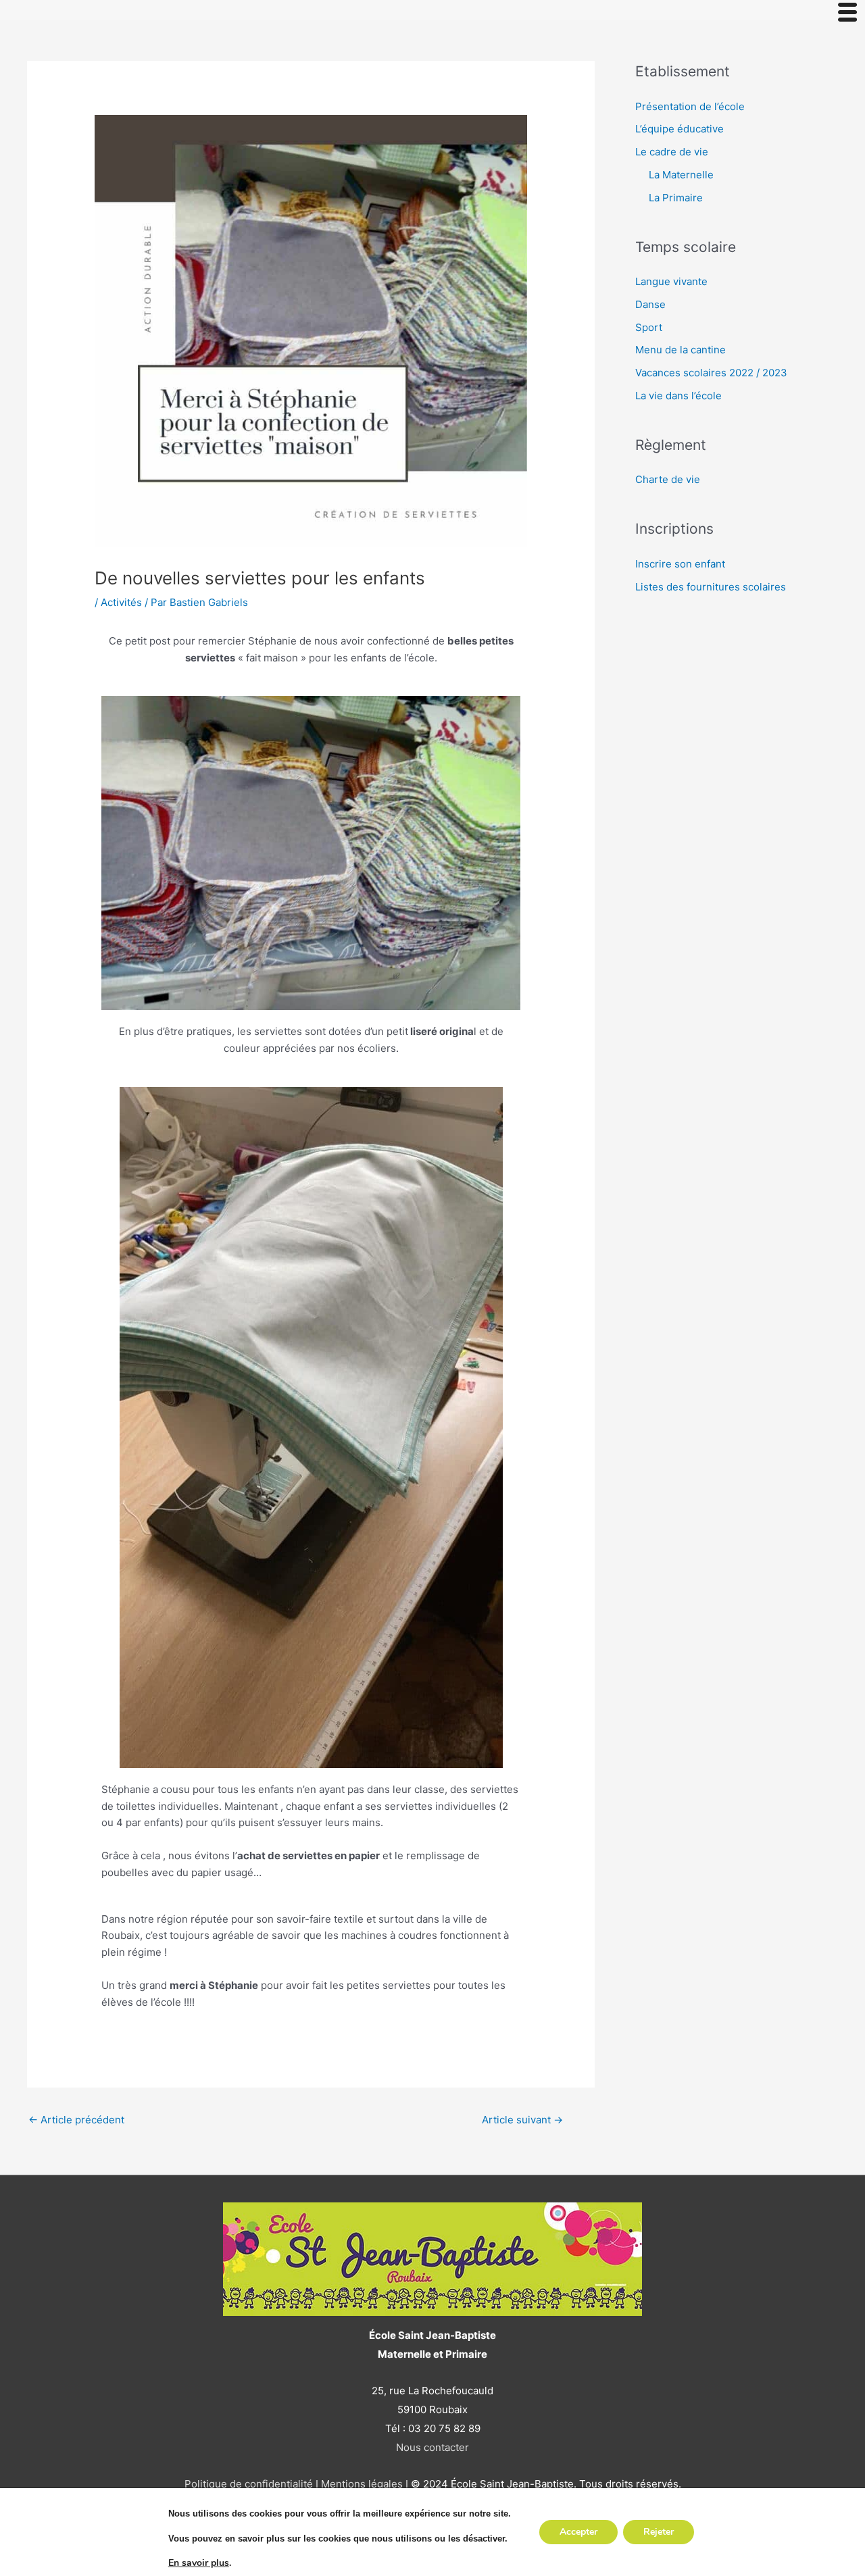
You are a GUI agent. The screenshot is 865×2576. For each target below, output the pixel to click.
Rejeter (659, 2532)
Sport (649, 327)
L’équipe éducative (679, 129)
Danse (650, 304)
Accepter (578, 2532)
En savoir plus (199, 2563)
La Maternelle (681, 175)
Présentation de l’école (690, 106)
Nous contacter (432, 2447)
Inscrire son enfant (680, 564)
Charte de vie (668, 479)
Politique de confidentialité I (251, 2484)
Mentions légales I (363, 2484)
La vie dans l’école (678, 396)
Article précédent (76, 2120)
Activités (121, 602)
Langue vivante (671, 281)
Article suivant (522, 2120)
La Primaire (676, 198)
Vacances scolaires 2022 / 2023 (711, 373)
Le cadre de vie (672, 152)
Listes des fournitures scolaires (711, 587)
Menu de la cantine (681, 350)
